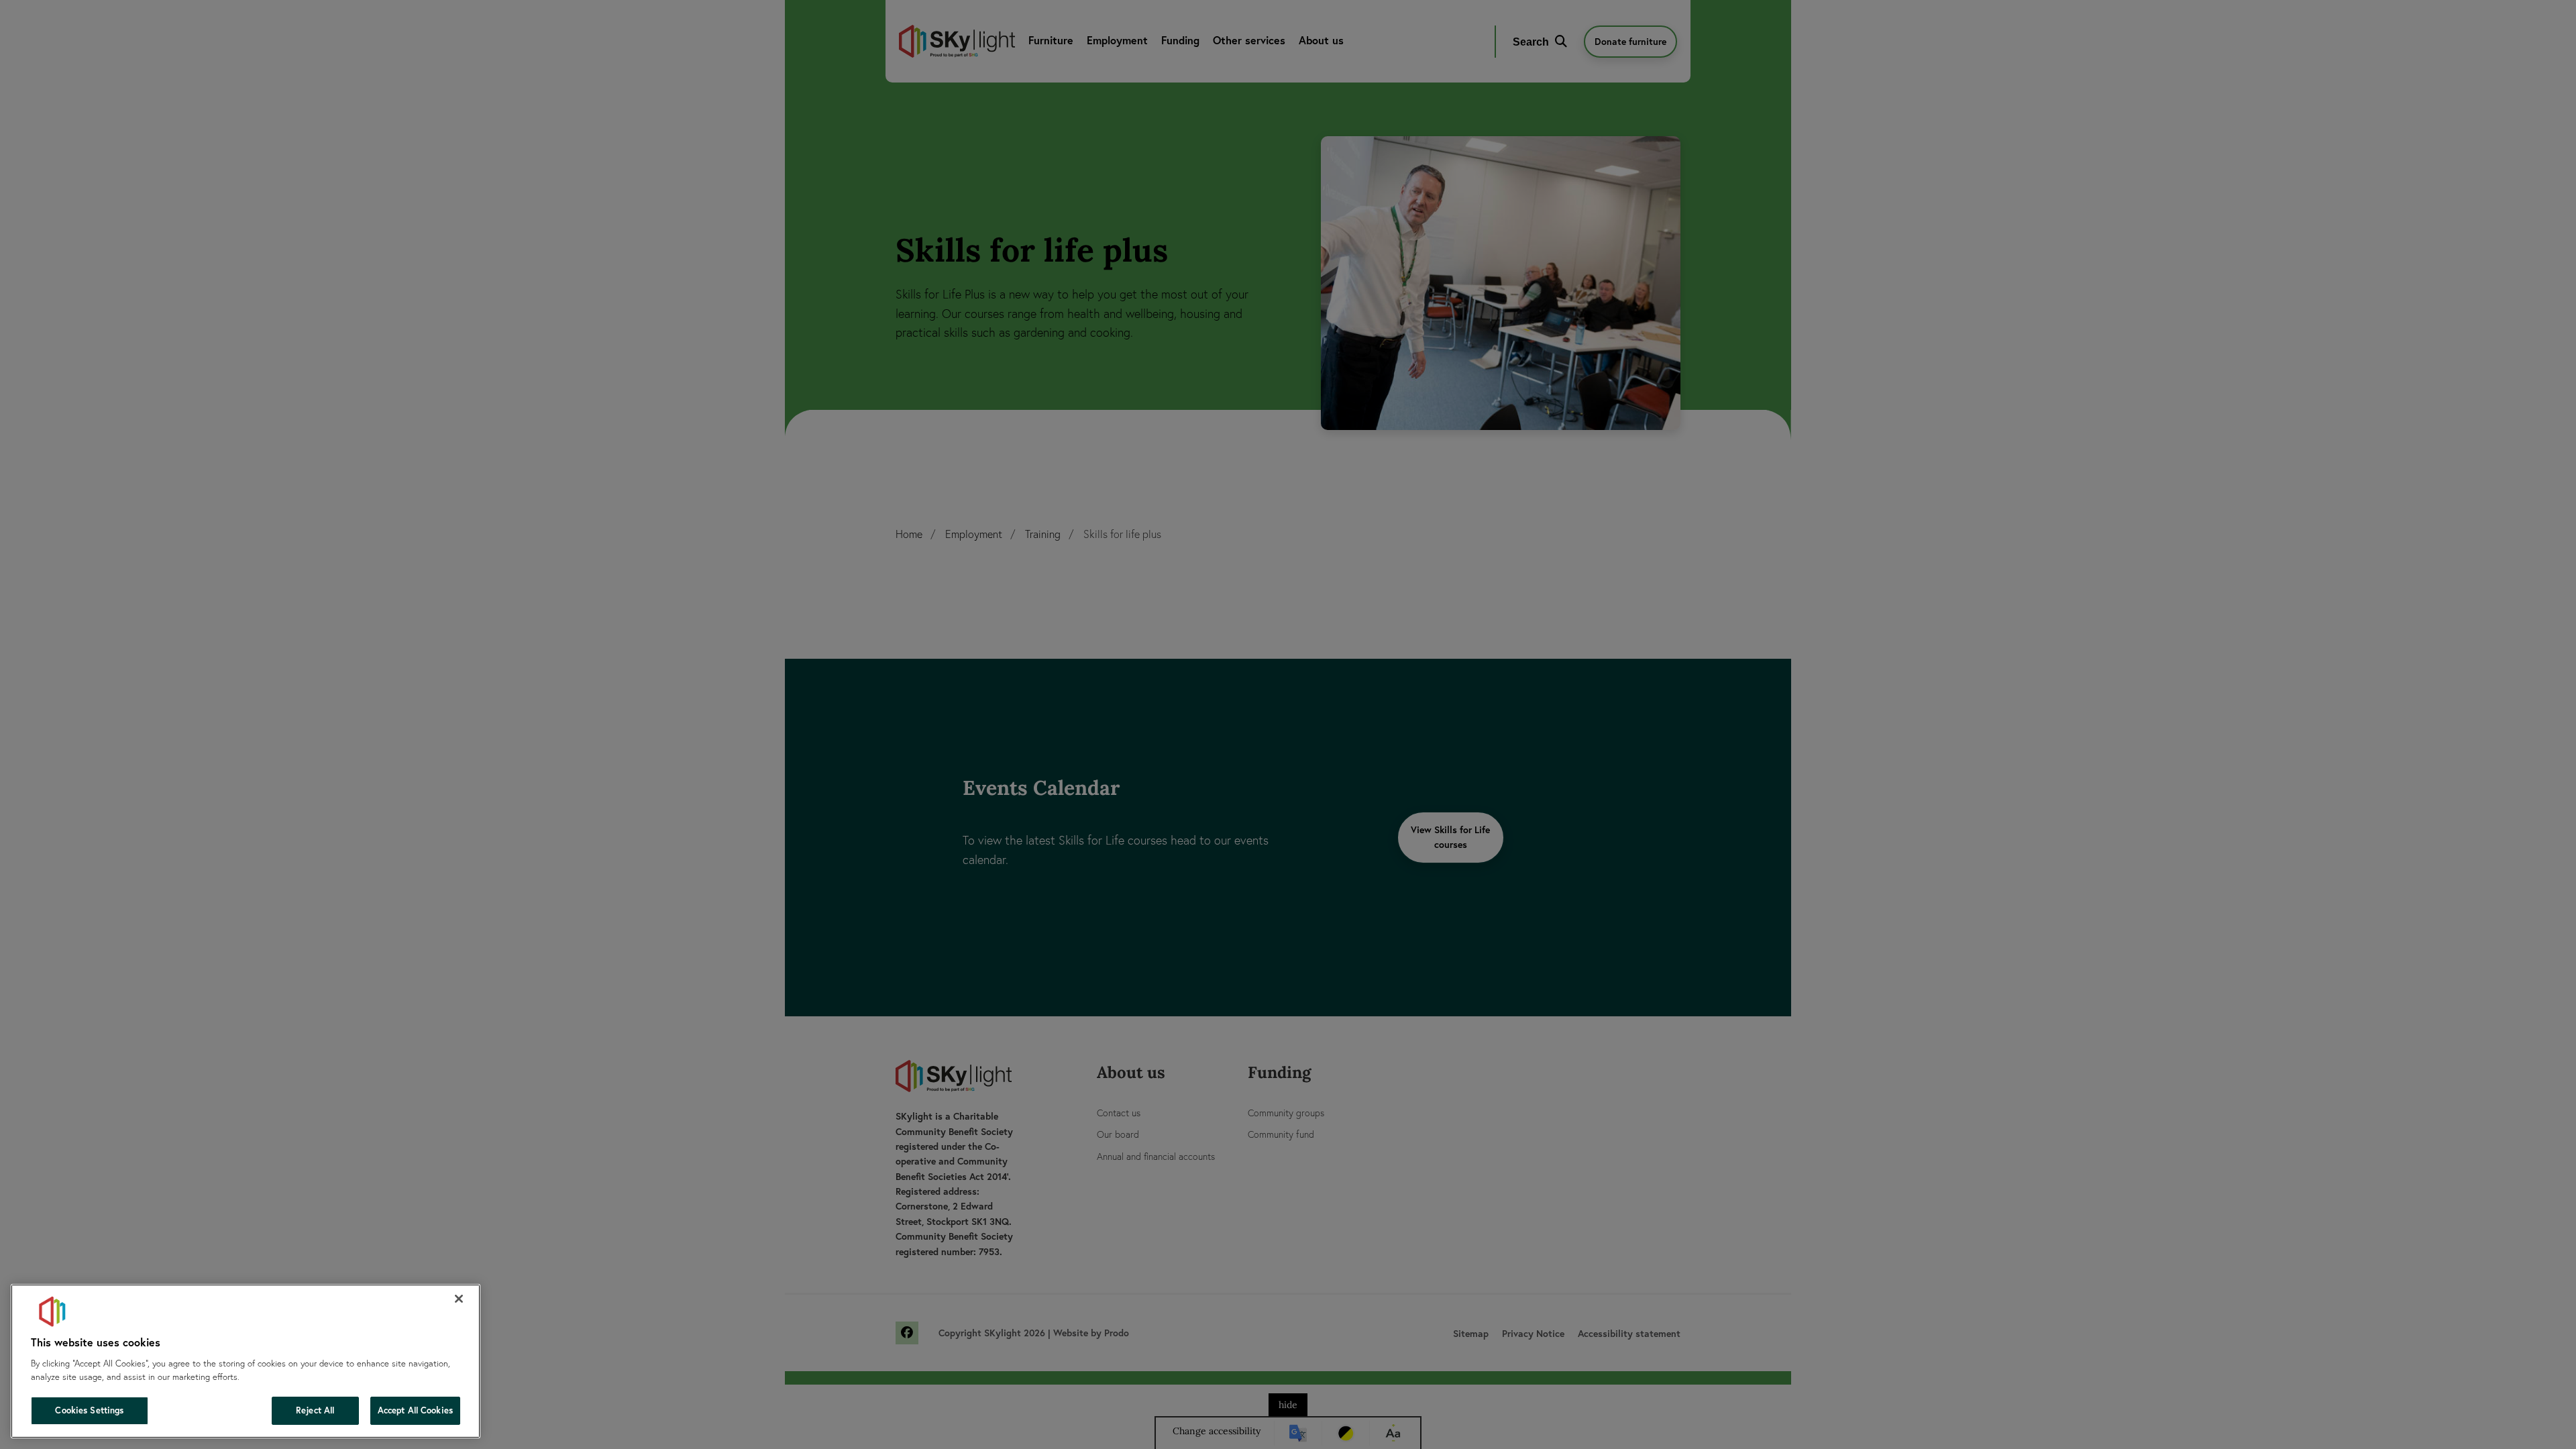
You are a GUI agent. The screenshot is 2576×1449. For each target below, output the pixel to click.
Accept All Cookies (415, 1410)
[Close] (459, 1299)
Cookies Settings (89, 1410)
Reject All (315, 1410)
